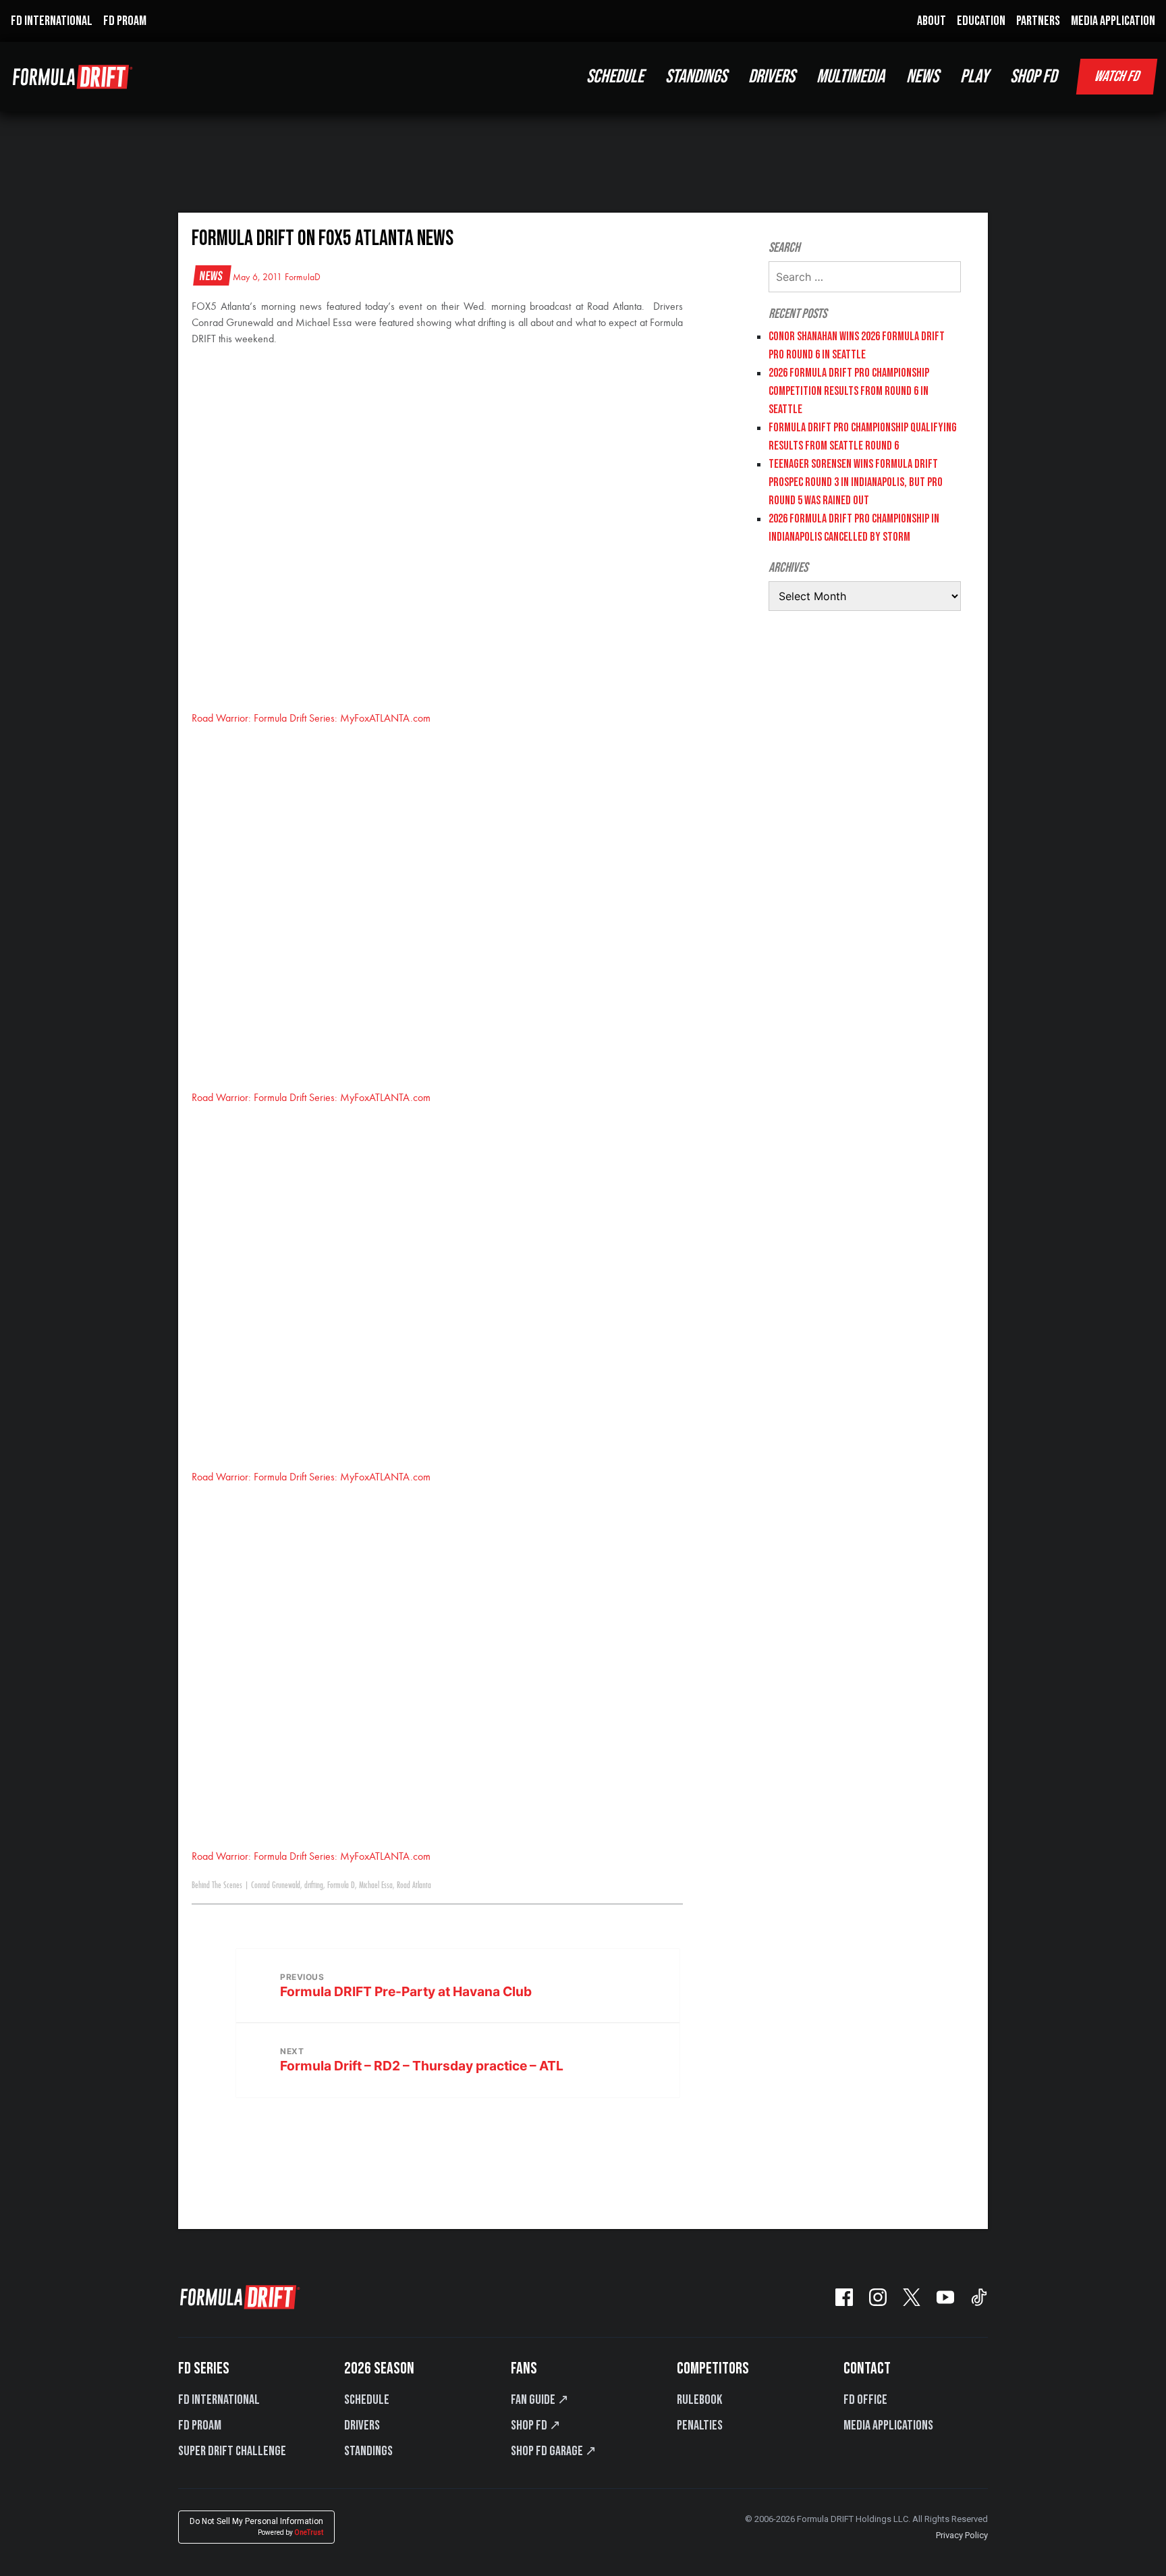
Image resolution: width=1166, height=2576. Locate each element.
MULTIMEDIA (851, 77)
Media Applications (888, 2425)
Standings (368, 2451)
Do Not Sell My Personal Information (256, 2526)
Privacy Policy (962, 2535)
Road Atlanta (414, 1885)
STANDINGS (696, 77)
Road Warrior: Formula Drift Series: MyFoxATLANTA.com (311, 719)
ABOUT (932, 21)
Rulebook (699, 2400)
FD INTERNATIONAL (52, 21)
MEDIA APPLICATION (1113, 21)
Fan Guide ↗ (540, 2400)
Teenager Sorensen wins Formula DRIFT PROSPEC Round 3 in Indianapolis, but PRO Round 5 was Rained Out (856, 482)
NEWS (922, 77)
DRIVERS (772, 77)
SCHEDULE (615, 77)
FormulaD (303, 277)
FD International (219, 2400)
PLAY (974, 77)
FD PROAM (125, 21)
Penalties (700, 2425)
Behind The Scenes (217, 1885)
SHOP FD (1033, 77)
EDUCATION (981, 21)
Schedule (367, 2400)
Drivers (362, 2425)
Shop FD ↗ (536, 2425)
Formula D (341, 1885)
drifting (314, 1885)
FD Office (865, 2400)
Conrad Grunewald (276, 1885)
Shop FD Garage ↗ (554, 2451)
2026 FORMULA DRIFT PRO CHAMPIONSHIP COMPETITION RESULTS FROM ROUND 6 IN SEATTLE (849, 391)
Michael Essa (376, 1885)
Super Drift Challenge (232, 2451)
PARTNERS (1038, 21)
